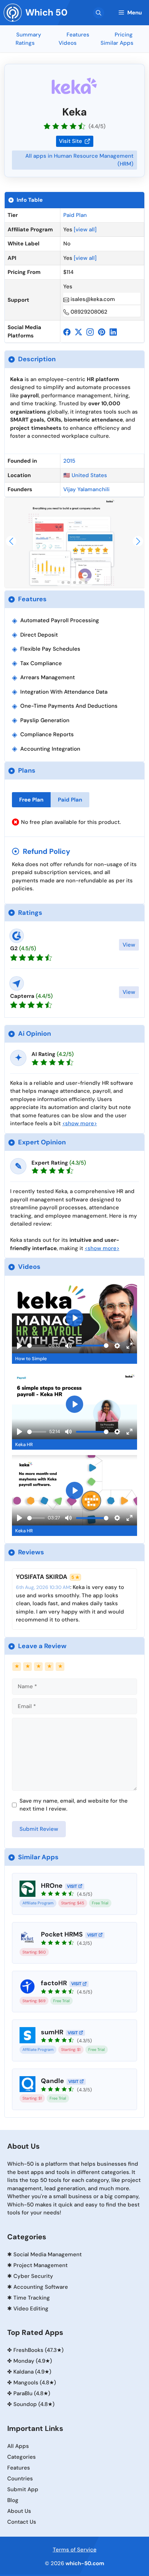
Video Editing (31, 2309)
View (129, 945)
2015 (69, 461)
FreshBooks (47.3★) (39, 2350)
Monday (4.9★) (33, 2361)
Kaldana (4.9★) (32, 2372)
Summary (29, 35)
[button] (99, 13)
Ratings (25, 43)
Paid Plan (75, 215)
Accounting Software (41, 2287)
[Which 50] (13, 13)
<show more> (80, 1123)
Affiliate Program (38, 1903)
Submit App (23, 2489)
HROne (52, 1886)
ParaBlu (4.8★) (32, 2393)
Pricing (124, 35)
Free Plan (31, 800)
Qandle (52, 2081)
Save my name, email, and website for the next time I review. (74, 1805)
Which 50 (46, 12)
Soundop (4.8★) (34, 2404)
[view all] (85, 230)
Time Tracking (32, 2298)
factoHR (54, 1983)
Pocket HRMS (62, 1934)
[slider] (36, 1346)
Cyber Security (33, 2276)
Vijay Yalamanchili (86, 489)
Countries (20, 2479)
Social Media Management (48, 2254)
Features (78, 35)
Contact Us (22, 2522)
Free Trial (100, 1903)
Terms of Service (75, 2550)
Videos (68, 43)
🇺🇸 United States (85, 475)
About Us (19, 2511)
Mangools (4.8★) (35, 2383)
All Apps (18, 2446)
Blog (13, 2500)
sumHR (52, 2032)
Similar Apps (117, 43)
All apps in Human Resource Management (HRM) (79, 160)
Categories (22, 2457)
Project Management (41, 2265)
